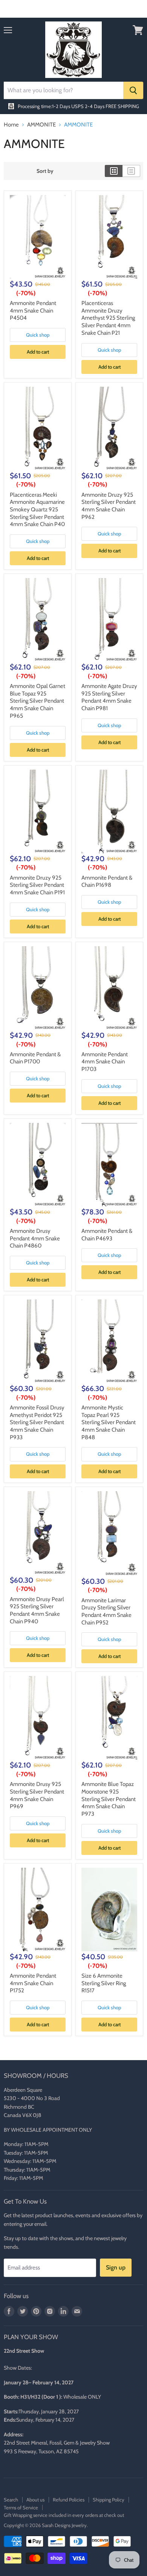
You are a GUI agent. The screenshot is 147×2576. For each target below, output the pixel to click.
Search (11, 2500)
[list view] (131, 171)
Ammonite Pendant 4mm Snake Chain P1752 (33, 1983)
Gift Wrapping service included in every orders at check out (64, 2515)
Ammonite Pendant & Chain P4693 (107, 1235)
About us (35, 2500)
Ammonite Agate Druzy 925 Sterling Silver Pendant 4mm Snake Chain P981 (109, 697)
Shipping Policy (109, 2500)
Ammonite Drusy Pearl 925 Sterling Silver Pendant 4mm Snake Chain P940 (37, 1610)
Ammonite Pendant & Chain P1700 (35, 1058)
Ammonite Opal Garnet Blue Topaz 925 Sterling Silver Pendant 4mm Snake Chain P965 (38, 701)
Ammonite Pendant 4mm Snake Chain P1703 (105, 1062)
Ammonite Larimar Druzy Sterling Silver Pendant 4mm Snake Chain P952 (106, 1611)
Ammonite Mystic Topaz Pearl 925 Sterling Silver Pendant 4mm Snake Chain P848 (109, 1422)
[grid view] (114, 171)
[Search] (133, 90)
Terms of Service (21, 2507)
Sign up (116, 2267)
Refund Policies (69, 2500)
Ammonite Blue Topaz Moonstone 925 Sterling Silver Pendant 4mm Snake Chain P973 (109, 1799)
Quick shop (38, 335)
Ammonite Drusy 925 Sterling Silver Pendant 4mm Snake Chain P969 (37, 1795)
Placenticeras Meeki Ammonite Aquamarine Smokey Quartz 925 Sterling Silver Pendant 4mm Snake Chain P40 (37, 510)
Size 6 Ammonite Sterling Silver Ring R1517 (104, 1983)
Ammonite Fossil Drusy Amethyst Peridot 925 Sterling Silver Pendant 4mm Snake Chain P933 (37, 1422)
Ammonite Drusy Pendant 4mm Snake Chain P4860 (35, 1238)
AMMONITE (41, 125)
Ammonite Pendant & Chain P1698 (107, 882)
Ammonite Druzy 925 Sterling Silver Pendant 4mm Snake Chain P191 (37, 885)
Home (11, 125)
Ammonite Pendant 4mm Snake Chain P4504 (33, 310)
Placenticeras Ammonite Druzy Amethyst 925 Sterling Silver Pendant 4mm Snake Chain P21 (108, 318)
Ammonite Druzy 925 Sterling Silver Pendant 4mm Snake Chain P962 (109, 506)
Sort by (45, 171)
